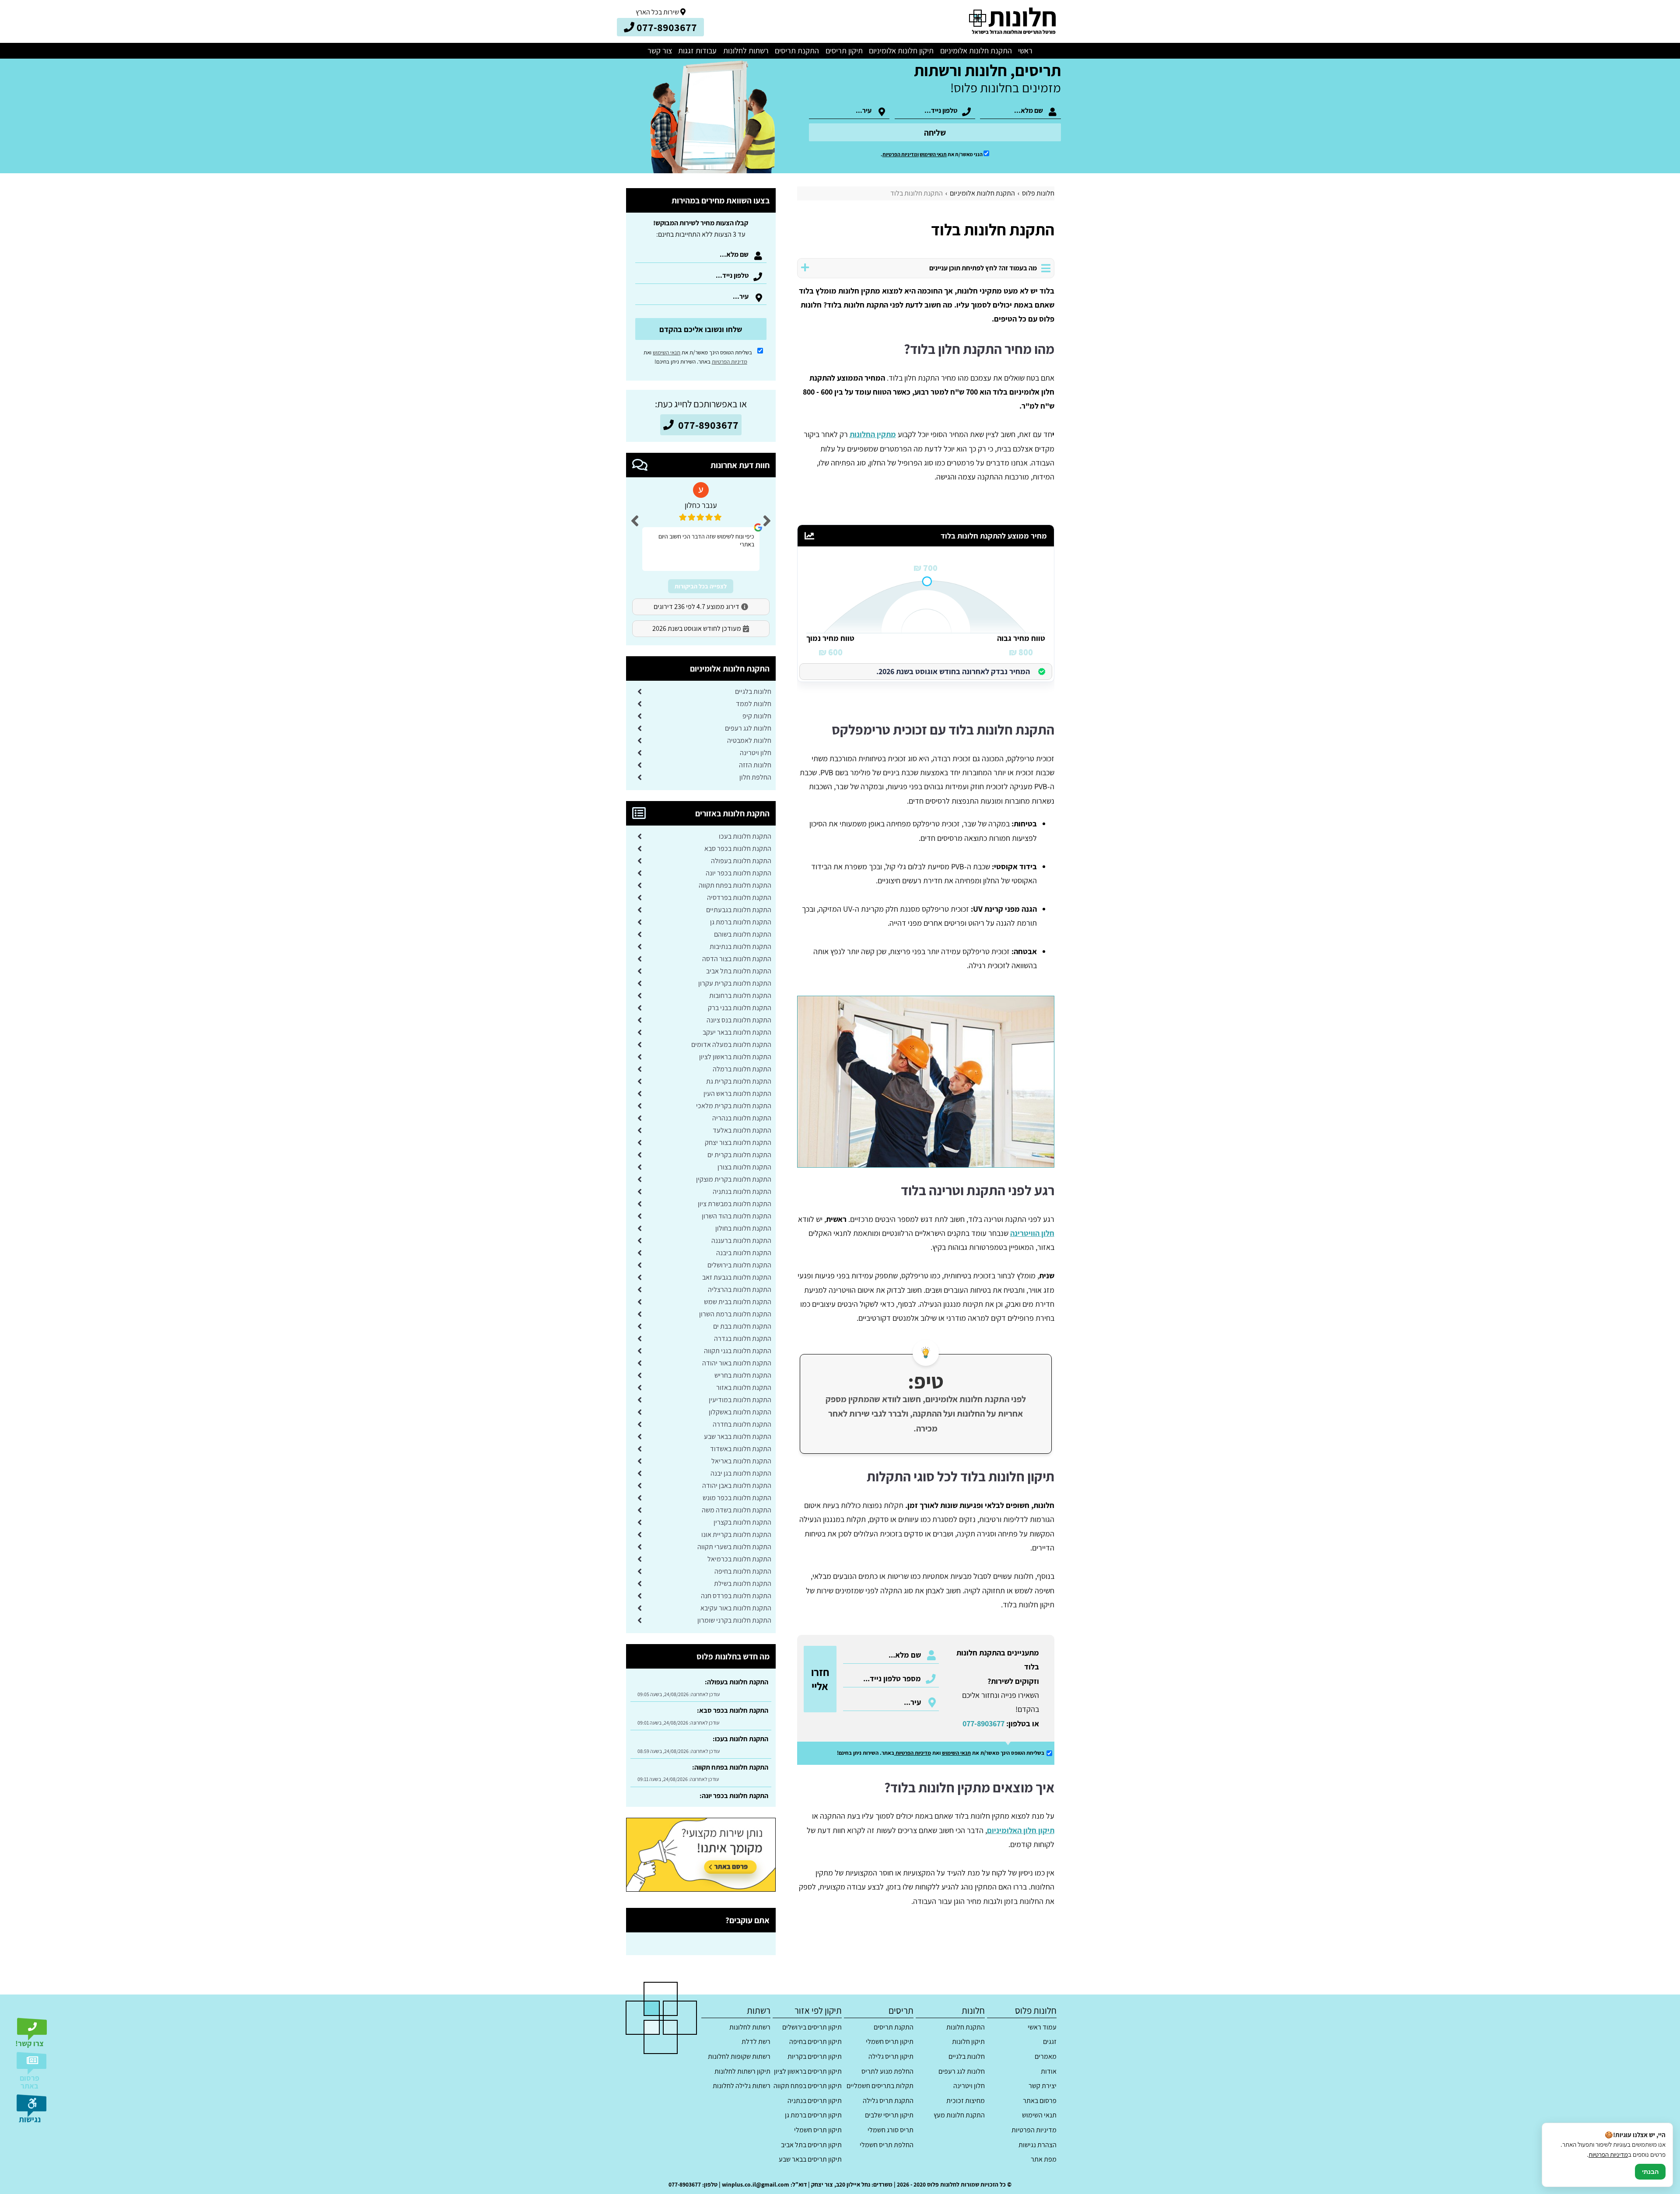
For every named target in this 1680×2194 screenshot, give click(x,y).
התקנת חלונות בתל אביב (739, 971)
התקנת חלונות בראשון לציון (735, 1057)
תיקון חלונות (968, 2042)
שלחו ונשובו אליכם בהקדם (701, 329)
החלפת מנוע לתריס (887, 2071)
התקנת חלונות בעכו (745, 836)
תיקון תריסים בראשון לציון (808, 2071)
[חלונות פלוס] (1012, 21)
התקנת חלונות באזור (744, 1387)
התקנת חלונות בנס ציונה (739, 1020)
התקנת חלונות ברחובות (740, 996)
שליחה (935, 133)
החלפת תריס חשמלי (886, 2145)
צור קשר (660, 51)
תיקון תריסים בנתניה (815, 2101)
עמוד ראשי (1042, 2027)
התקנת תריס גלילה (888, 2101)
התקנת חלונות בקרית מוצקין (734, 1179)
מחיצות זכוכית (966, 2101)
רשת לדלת (756, 2042)
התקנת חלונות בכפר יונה (738, 873)
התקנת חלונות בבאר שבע (738, 1436)
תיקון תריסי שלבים (889, 2115)
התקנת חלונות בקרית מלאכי (734, 1106)
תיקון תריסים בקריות (815, 2056)
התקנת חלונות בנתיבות (740, 947)
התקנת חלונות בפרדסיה (739, 898)
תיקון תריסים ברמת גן (813, 2115)
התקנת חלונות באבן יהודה (737, 1485)
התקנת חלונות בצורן (744, 1167)
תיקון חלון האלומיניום (1021, 1830)
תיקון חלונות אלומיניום (901, 51)
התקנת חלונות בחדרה (742, 1424)
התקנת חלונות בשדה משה (737, 1510)
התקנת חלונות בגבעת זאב (737, 1277)
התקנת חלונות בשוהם (743, 934)
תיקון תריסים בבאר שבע (810, 2159)
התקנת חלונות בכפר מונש (737, 1498)
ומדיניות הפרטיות (901, 154)
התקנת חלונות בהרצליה (740, 1289)
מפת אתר (1043, 2159)
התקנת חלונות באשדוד (741, 1449)
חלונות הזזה (755, 765)
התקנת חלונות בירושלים (739, 1265)
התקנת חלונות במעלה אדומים (731, 1045)
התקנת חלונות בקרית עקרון (735, 983)
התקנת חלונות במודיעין (740, 1400)
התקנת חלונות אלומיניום (976, 51)
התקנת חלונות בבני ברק (740, 1008)
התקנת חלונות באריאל (741, 1461)
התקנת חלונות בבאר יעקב (737, 1032)
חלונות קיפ (757, 716)
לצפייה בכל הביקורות (701, 586)
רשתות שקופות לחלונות (739, 2056)
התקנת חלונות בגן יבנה (741, 1473)
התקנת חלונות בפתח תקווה (735, 885)
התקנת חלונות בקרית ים (739, 1155)
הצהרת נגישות (1037, 2145)
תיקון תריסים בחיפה (815, 2042)
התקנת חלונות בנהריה (742, 1118)
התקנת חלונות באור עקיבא (736, 1608)
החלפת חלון (755, 777)
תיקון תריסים (844, 51)
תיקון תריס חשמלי (889, 2042)
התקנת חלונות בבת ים (742, 1326)
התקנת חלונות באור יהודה (737, 1363)
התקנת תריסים (797, 51)
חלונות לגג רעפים (748, 728)
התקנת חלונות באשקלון (740, 1412)
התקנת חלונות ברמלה (742, 1069)
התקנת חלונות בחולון (743, 1228)
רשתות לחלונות (746, 51)
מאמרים (1045, 2056)
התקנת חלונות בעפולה (741, 861)
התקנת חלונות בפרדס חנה (736, 1596)
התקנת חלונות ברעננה (741, 1240)
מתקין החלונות (873, 434)
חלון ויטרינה (756, 753)
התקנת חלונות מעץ (959, 2115)
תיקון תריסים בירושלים (812, 2027)
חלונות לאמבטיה (749, 740)
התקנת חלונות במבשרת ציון (735, 1204)
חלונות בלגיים (753, 691)
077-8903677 (983, 1723)
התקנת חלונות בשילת (743, 1583)
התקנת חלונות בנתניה (742, 1191)
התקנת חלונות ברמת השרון (735, 1314)
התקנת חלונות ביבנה (744, 1253)
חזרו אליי (820, 1679)
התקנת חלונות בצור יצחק (738, 1142)
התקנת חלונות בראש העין (737, 1094)
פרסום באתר (1039, 2101)
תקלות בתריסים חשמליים (880, 2086)
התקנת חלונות (966, 2027)
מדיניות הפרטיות (913, 1753)
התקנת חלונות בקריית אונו (736, 1534)
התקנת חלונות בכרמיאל (739, 1559)
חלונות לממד (754, 704)
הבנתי (1650, 2172)
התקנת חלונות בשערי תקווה (734, 1547)
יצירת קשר (1042, 2086)
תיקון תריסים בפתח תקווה (808, 2086)
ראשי (1025, 51)
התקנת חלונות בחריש (743, 1375)
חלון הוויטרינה (1032, 1233)
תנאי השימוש (933, 154)
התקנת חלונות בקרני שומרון (734, 1620)
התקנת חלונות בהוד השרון (737, 1216)
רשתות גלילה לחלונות (742, 2086)
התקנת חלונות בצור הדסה (737, 959)
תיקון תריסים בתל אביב (811, 2145)
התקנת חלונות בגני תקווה (738, 1351)
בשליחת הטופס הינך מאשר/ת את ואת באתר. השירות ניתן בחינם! (698, 357)
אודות (1048, 2071)
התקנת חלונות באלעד (742, 1130)
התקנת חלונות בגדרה (743, 1338)
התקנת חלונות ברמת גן (741, 922)
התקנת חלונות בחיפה (743, 1571)
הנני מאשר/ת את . (932, 154)
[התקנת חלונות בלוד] (926, 1081)
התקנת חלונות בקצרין (742, 1522)
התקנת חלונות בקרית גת (739, 1081)
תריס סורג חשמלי (890, 2130)
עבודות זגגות (697, 51)
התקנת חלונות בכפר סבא (738, 849)
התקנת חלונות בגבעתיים (739, 910)
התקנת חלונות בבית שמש (738, 1302)
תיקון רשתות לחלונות (742, 2071)
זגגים (1050, 2042)
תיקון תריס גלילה (891, 2056)
